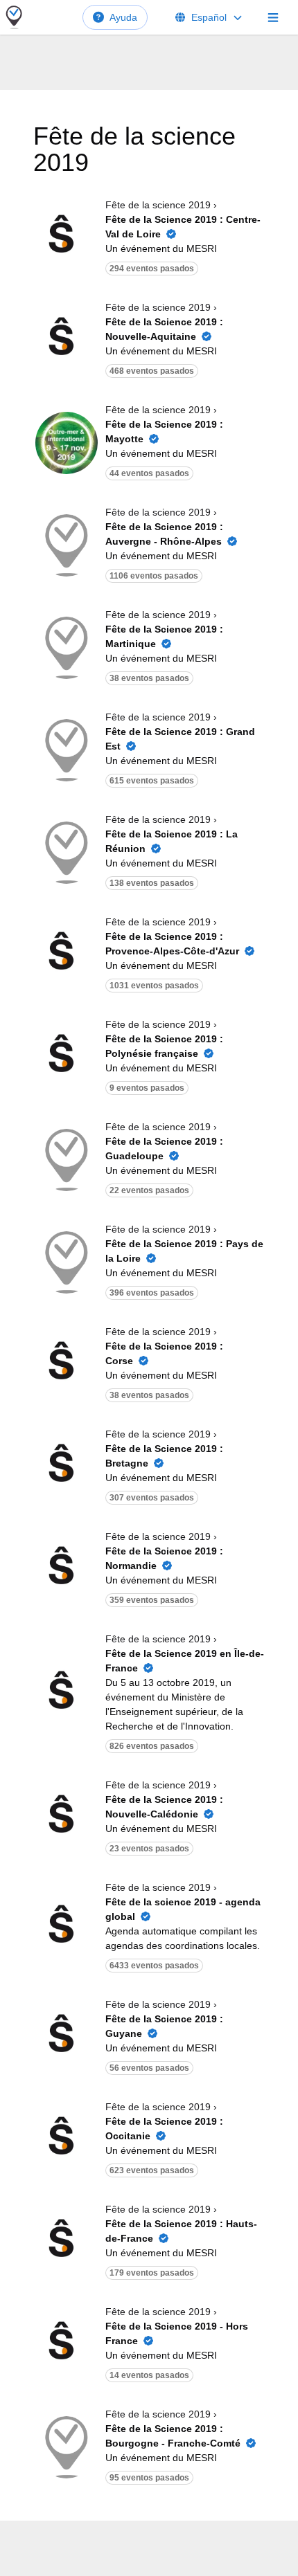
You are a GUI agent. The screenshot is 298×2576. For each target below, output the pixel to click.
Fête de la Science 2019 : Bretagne (164, 1456)
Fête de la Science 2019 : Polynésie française (164, 1046)
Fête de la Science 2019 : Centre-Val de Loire (183, 227)
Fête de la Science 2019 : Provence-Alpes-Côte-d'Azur (172, 944)
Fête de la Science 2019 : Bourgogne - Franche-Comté (173, 2436)
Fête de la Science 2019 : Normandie (164, 1558)
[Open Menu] (273, 17)
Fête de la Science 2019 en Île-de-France (185, 1661)
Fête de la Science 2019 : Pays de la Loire (184, 1251)
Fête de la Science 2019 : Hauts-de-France (181, 2231)
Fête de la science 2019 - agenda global (183, 1909)
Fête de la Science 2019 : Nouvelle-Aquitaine (164, 329)
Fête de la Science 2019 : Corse (164, 1353)
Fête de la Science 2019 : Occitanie (164, 2129)
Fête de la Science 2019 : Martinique (164, 636)
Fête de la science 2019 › (161, 205)
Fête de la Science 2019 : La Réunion (172, 841)
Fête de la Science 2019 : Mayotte (164, 432)
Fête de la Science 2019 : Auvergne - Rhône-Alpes (164, 534)
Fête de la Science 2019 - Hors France (177, 2333)
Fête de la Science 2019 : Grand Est (180, 739)
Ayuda (123, 17)
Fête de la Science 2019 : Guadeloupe (164, 1149)
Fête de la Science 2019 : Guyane (164, 2026)
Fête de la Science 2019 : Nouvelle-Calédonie (164, 1807)
